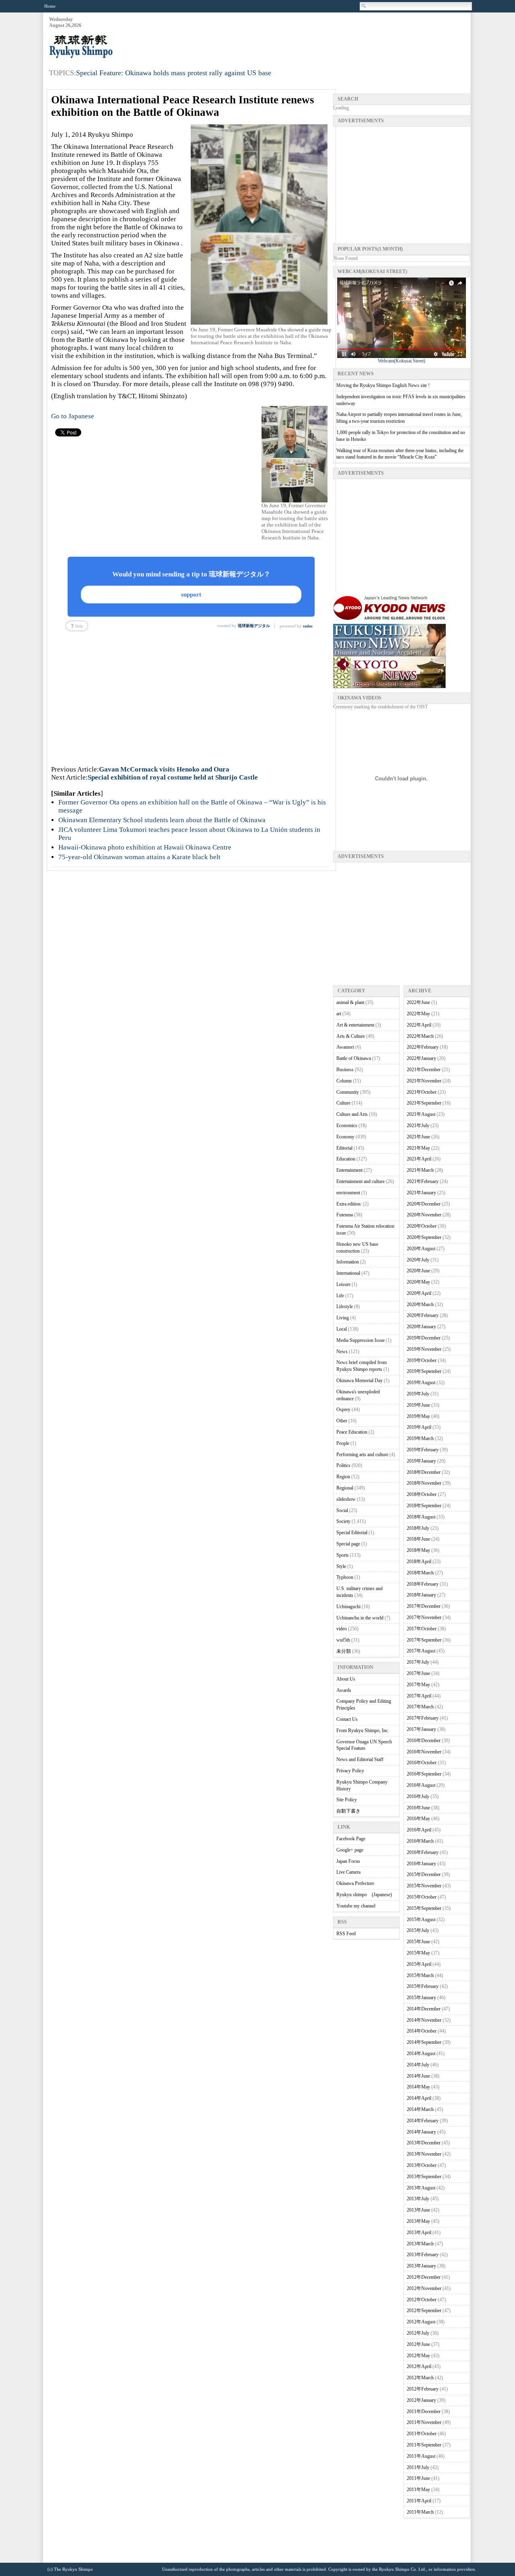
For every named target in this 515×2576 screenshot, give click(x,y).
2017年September (424, 1640)
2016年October (422, 1763)
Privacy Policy (350, 1771)
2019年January (421, 1461)
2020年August (421, 1249)
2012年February (423, 2389)
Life (340, 1296)
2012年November (424, 2288)
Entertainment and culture (360, 1181)
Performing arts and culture (362, 1455)
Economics (347, 1125)
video (342, 1629)
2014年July (418, 2065)
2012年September (424, 2311)
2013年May (418, 2221)
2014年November (424, 2020)
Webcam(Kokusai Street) (402, 361)
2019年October (422, 1360)
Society (343, 1521)
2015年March (420, 1975)
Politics (343, 1465)
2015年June (418, 1942)
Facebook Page (351, 1839)
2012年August (421, 2322)
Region (343, 1477)
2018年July (418, 1528)
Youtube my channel (356, 1906)
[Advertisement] (323, 37)
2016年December (424, 1741)
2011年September (424, 2445)
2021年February (423, 1181)
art (339, 1014)
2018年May (418, 1550)
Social (342, 1510)
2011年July (418, 2467)
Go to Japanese (73, 416)
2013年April (419, 2232)
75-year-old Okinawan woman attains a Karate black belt (139, 857)
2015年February (423, 1986)
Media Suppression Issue (360, 1340)
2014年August (421, 2053)
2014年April (419, 2098)
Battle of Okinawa (354, 1058)
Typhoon (345, 1577)
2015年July (418, 1930)
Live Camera (348, 1872)
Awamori (345, 1047)
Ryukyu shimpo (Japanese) (364, 1895)
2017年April (419, 1696)
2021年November (424, 1081)
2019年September (424, 1371)
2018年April (419, 1562)
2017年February (423, 1718)
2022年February (423, 1047)
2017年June (418, 1673)
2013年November (424, 2154)
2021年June (418, 1137)
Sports (343, 1555)
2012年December (424, 2277)
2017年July (418, 1662)
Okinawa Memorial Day (359, 1381)
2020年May (418, 1282)
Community (348, 1092)
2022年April (419, 1025)
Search (364, 6)
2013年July (418, 2199)
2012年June (418, 2344)
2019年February (423, 1450)
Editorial (344, 1148)
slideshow (346, 1499)
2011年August (421, 2456)
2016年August (421, 1785)
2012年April (419, 2366)
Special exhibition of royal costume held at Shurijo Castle (173, 777)
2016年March (420, 1841)
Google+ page (350, 1850)
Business (345, 1070)
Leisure (343, 1284)
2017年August (421, 1651)
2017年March (420, 1707)
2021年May (418, 1148)
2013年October (422, 2165)
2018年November (424, 1483)
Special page (348, 1544)
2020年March (420, 1304)
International (348, 1273)
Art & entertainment (355, 1025)
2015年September (424, 1908)
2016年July (418, 1796)
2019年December (424, 1338)
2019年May (418, 1416)
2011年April (419, 2501)
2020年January (421, 1327)
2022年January (421, 1058)
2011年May (418, 2490)
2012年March (420, 2378)
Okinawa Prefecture (355, 1883)
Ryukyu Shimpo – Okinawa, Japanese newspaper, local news (109, 47)
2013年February (423, 2255)
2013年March (420, 2244)
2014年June (418, 2076)
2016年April (419, 1830)
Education (346, 1159)
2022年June (418, 1002)
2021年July (418, 1125)
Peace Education (352, 1432)
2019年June (418, 1405)
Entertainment (349, 1170)
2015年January (421, 1998)
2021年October (422, 1092)
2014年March (420, 2109)
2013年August (421, 2188)
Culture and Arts (352, 1114)
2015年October (422, 1897)
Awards (344, 1690)
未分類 (344, 1651)
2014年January (421, 2132)
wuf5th (343, 1640)
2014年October (422, 2031)
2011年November (424, 2422)
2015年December (424, 1874)
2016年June (418, 1808)
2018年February (423, 1584)
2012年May (418, 2356)
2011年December (424, 2411)
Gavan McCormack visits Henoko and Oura (164, 769)
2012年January (421, 2400)
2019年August (421, 1383)
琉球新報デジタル (254, 626)
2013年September (424, 2177)
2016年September (424, 1774)
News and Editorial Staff (360, 1759)
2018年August (421, 1517)
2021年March (420, 1170)
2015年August (421, 1920)
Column (344, 1081)
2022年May (418, 1014)
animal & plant (350, 1002)
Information (348, 1262)
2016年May (418, 1819)
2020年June (418, 1271)
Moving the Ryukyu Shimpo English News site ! (383, 385)
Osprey (343, 1409)
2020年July (418, 1260)
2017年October (422, 1629)
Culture (343, 1103)
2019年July (418, 1394)
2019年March (420, 1438)
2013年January (421, 2266)
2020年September (424, 1237)
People (343, 1443)
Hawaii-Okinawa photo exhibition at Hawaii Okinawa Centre (145, 847)
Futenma (345, 1215)
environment (348, 1193)
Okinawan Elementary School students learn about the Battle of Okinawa (162, 820)
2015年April (419, 1964)
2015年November (424, 1886)
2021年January (421, 1193)
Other (342, 1421)
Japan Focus (348, 1861)
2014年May (418, 2087)
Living (343, 1318)
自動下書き (348, 1811)
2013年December (424, 2143)
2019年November (424, 1349)
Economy (345, 1137)
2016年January (421, 1864)
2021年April (419, 1159)
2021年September (424, 1103)
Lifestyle (345, 1307)
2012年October (422, 2300)
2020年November (424, 1215)
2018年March (420, 1573)
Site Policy (347, 1800)
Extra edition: (349, 1204)
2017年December (424, 1606)
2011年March (420, 2512)
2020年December (424, 1204)
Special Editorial (352, 1533)
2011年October (422, 2434)
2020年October (422, 1226)
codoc (308, 626)
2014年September (424, 2042)
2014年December (424, 2009)
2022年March (420, 1036)
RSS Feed (346, 1934)
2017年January (421, 1729)
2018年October (422, 1494)
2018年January (421, 1595)
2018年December (424, 1472)
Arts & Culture (351, 1036)
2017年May (418, 1685)
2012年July (418, 2333)
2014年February (423, 2121)
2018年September (424, 1506)
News (342, 1352)
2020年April (419, 1293)
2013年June (418, 2210)
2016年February (423, 1852)
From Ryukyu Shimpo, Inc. (363, 1730)
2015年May (418, 1953)
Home (50, 6)
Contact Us (347, 1719)
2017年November (424, 1617)
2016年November (424, 1752)
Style (341, 1566)
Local (342, 1329)
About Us (346, 1679)
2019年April (419, 1427)
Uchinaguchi (348, 1607)
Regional (345, 1488)
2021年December (424, 1070)
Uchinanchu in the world (360, 1618)
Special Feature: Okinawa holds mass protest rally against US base (174, 73)
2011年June (418, 2478)
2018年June (418, 1539)
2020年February (423, 1315)
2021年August (421, 1114)
